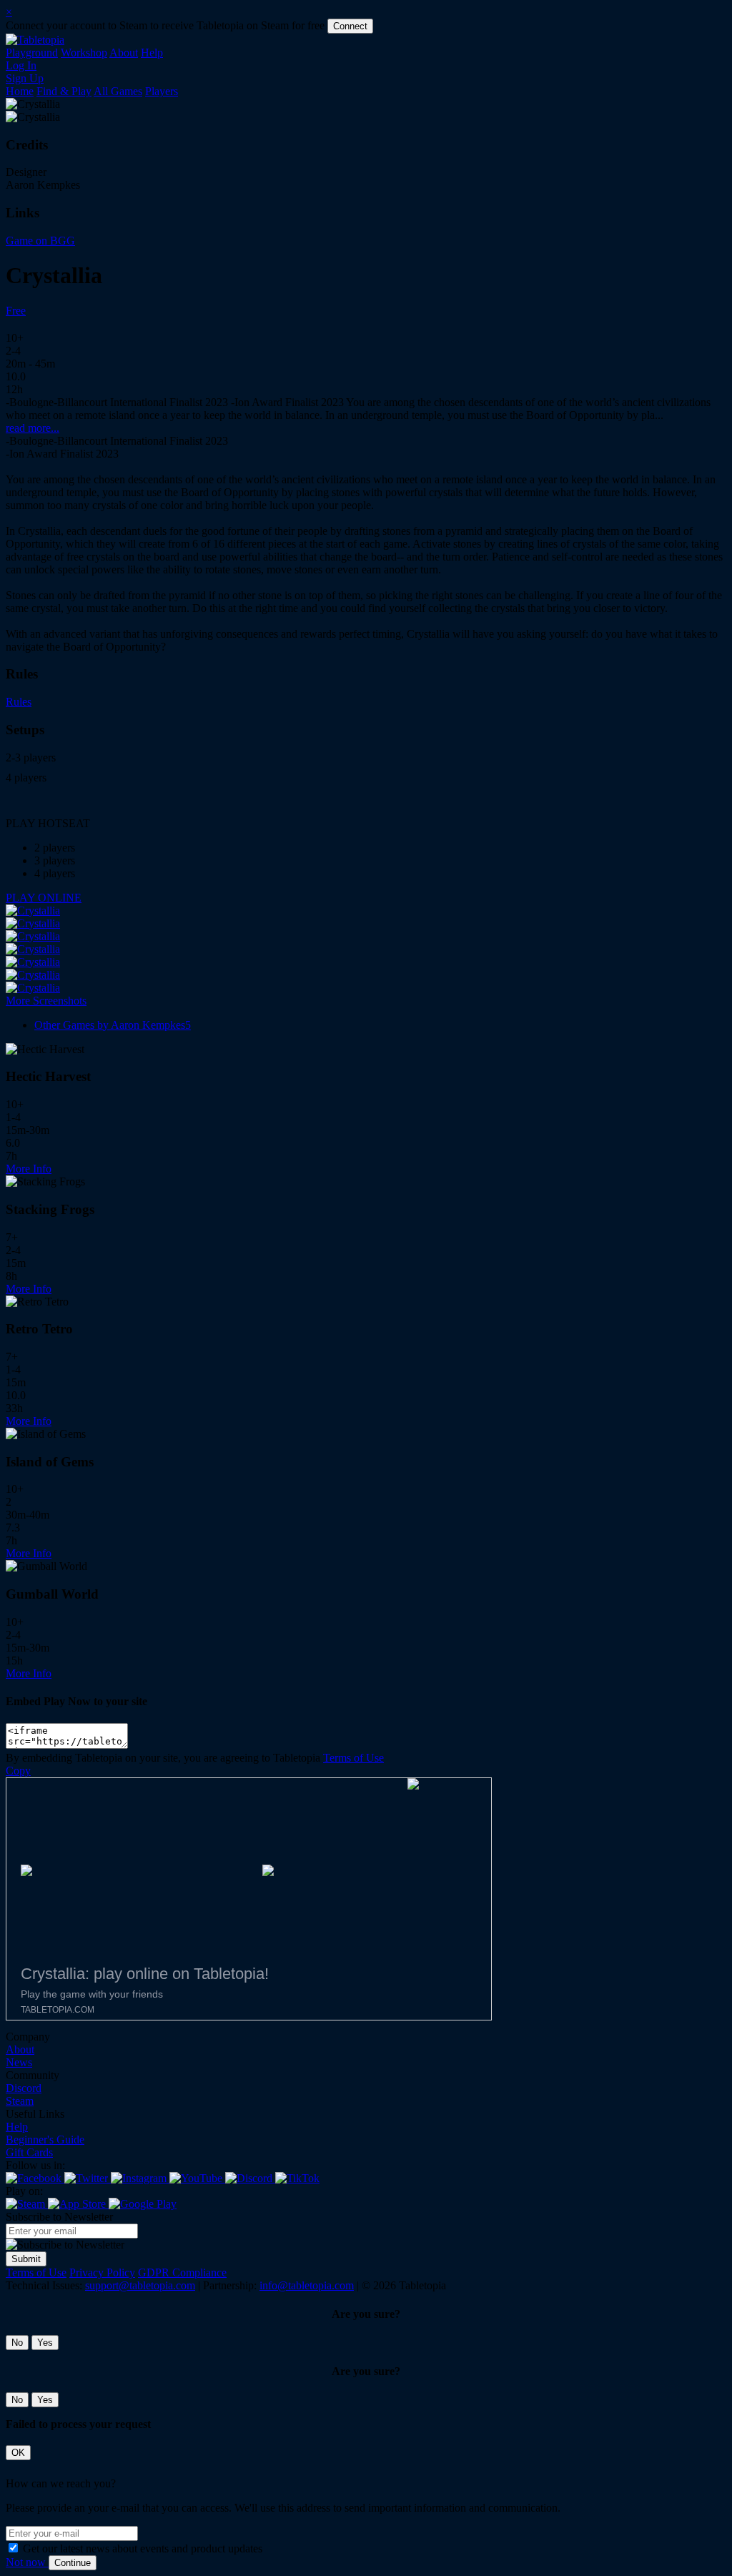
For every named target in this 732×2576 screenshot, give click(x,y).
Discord (24, 2088)
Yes (45, 2343)
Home (20, 91)
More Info (29, 1169)
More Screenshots (46, 1001)
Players (162, 91)
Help (152, 53)
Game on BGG (40, 241)
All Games (118, 91)
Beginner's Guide (45, 2140)
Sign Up (25, 78)
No (17, 2343)
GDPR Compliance (182, 2272)
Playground (32, 53)
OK (18, 2453)
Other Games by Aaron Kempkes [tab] (113, 1025)
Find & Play (64, 91)
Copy (18, 1771)
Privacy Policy (102, 2272)
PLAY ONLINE (44, 898)
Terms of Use (353, 1758)
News (19, 2062)
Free (16, 311)
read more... (33, 428)
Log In (21, 65)
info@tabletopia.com (307, 2285)
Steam (20, 2101)
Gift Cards (29, 2152)
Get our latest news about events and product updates (143, 2548)
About (124, 53)
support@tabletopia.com (140, 2285)
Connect (350, 26)
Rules (19, 702)
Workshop (84, 53)
